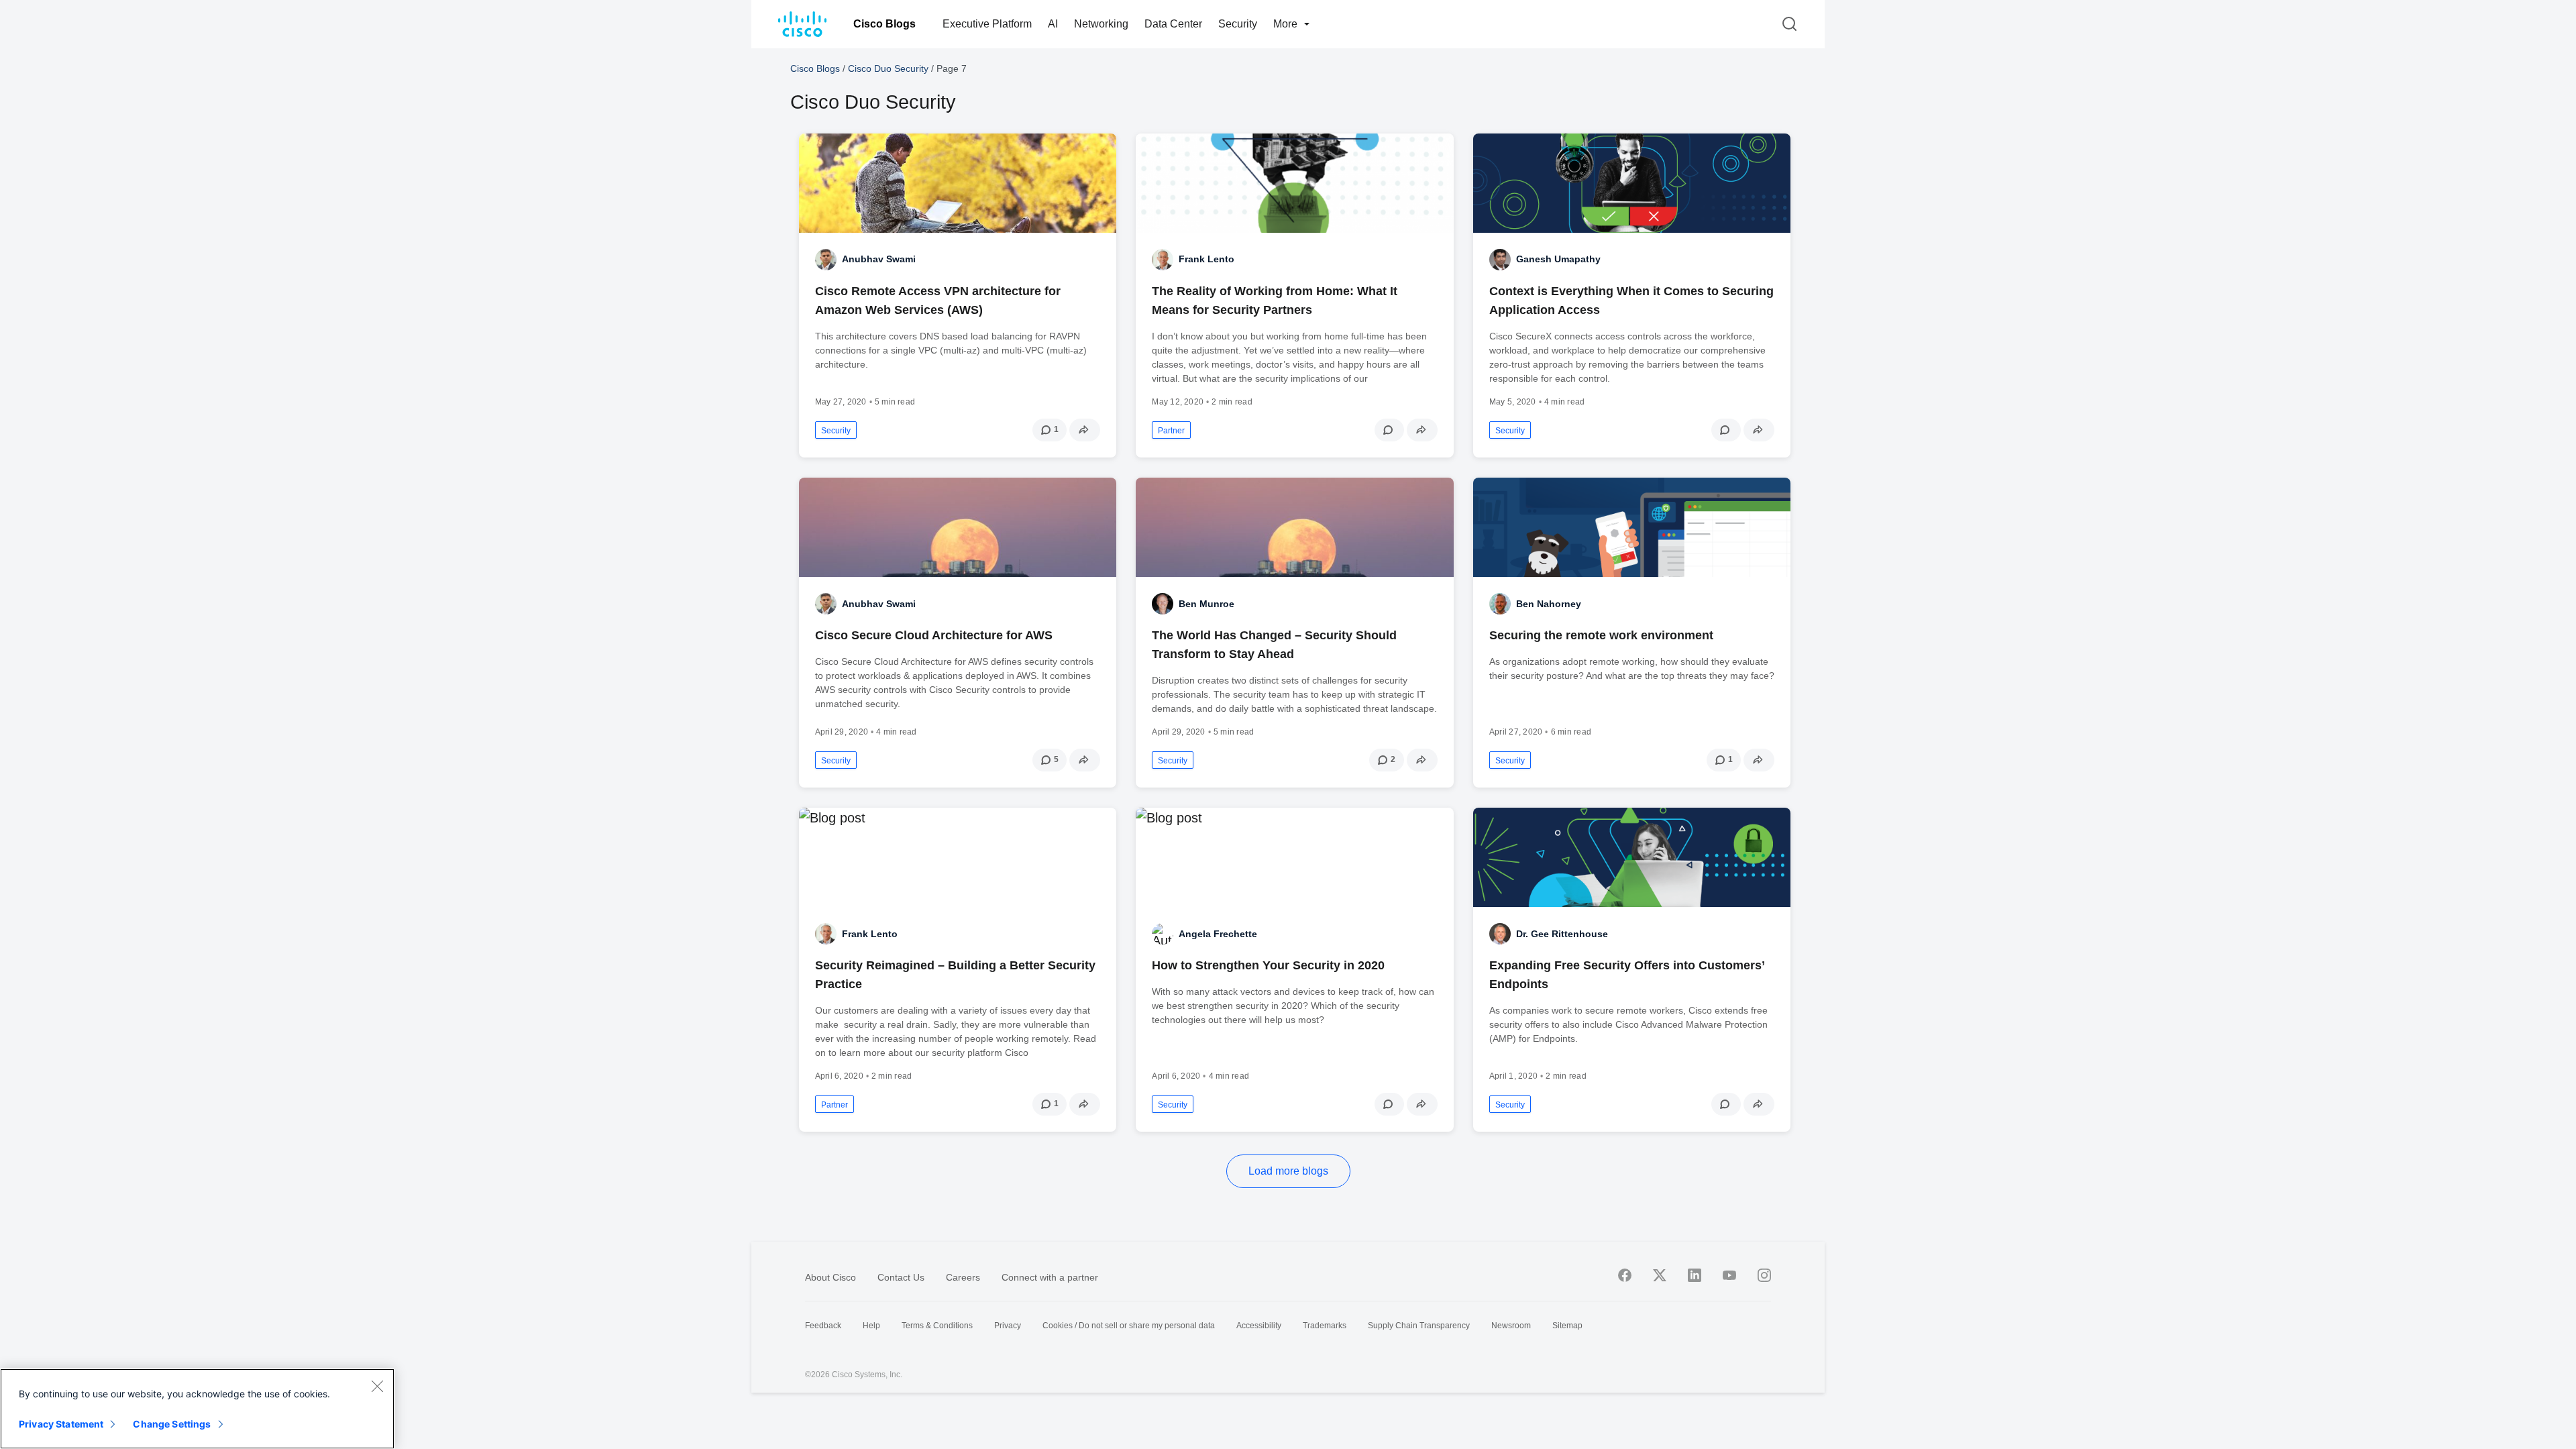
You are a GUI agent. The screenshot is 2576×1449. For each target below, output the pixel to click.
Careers (963, 1277)
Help (871, 1326)
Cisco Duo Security (888, 68)
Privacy (1008, 1326)
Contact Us (901, 1277)
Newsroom (1511, 1326)
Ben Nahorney (1549, 604)
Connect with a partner (1050, 1277)
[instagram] (1764, 1275)
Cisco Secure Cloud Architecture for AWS (934, 635)
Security (1238, 24)
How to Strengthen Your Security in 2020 (1268, 965)
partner (1171, 431)
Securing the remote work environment (1601, 635)
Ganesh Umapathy (1558, 259)
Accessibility (1259, 1326)
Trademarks (1325, 1326)
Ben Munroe (1206, 604)
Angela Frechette (1218, 934)
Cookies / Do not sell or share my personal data (1129, 1326)
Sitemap (1567, 1326)
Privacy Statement (61, 1424)
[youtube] (1729, 1275)
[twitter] (1660, 1275)
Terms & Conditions (937, 1326)
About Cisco (830, 1277)
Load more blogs (1288, 1171)
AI (1053, 24)
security (836, 431)
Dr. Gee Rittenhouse (1562, 934)
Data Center (1173, 24)
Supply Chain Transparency (1419, 1326)
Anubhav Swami (879, 259)
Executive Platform (987, 24)
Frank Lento (1206, 259)
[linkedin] (1695, 1275)
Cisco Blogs (884, 24)
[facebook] (1625, 1275)
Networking (1101, 24)
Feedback (823, 1326)
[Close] (377, 1386)
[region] (197, 1409)
